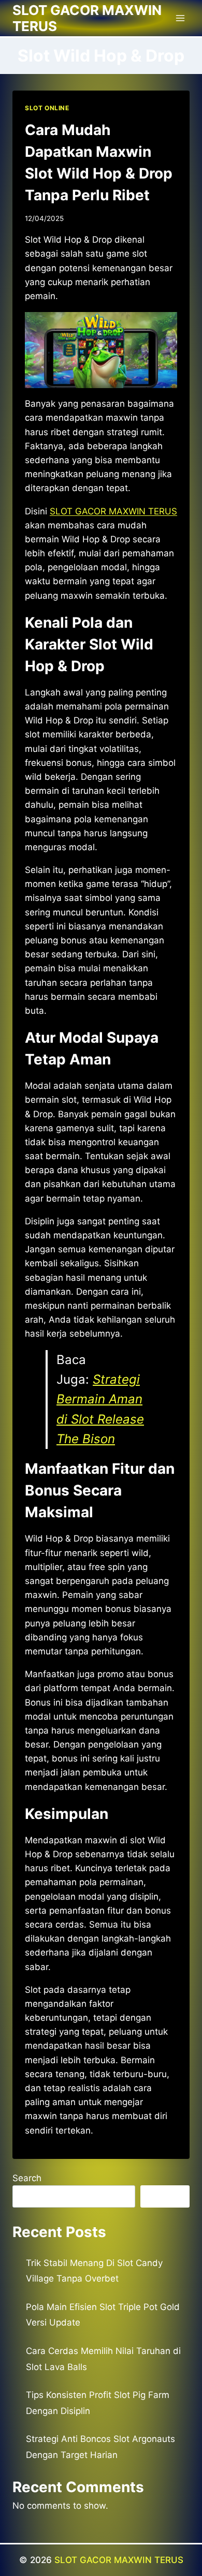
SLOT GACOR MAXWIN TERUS (119, 2560)
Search (27, 2178)
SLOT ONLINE (47, 108)
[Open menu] (180, 18)
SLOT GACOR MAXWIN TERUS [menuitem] (113, 511)
